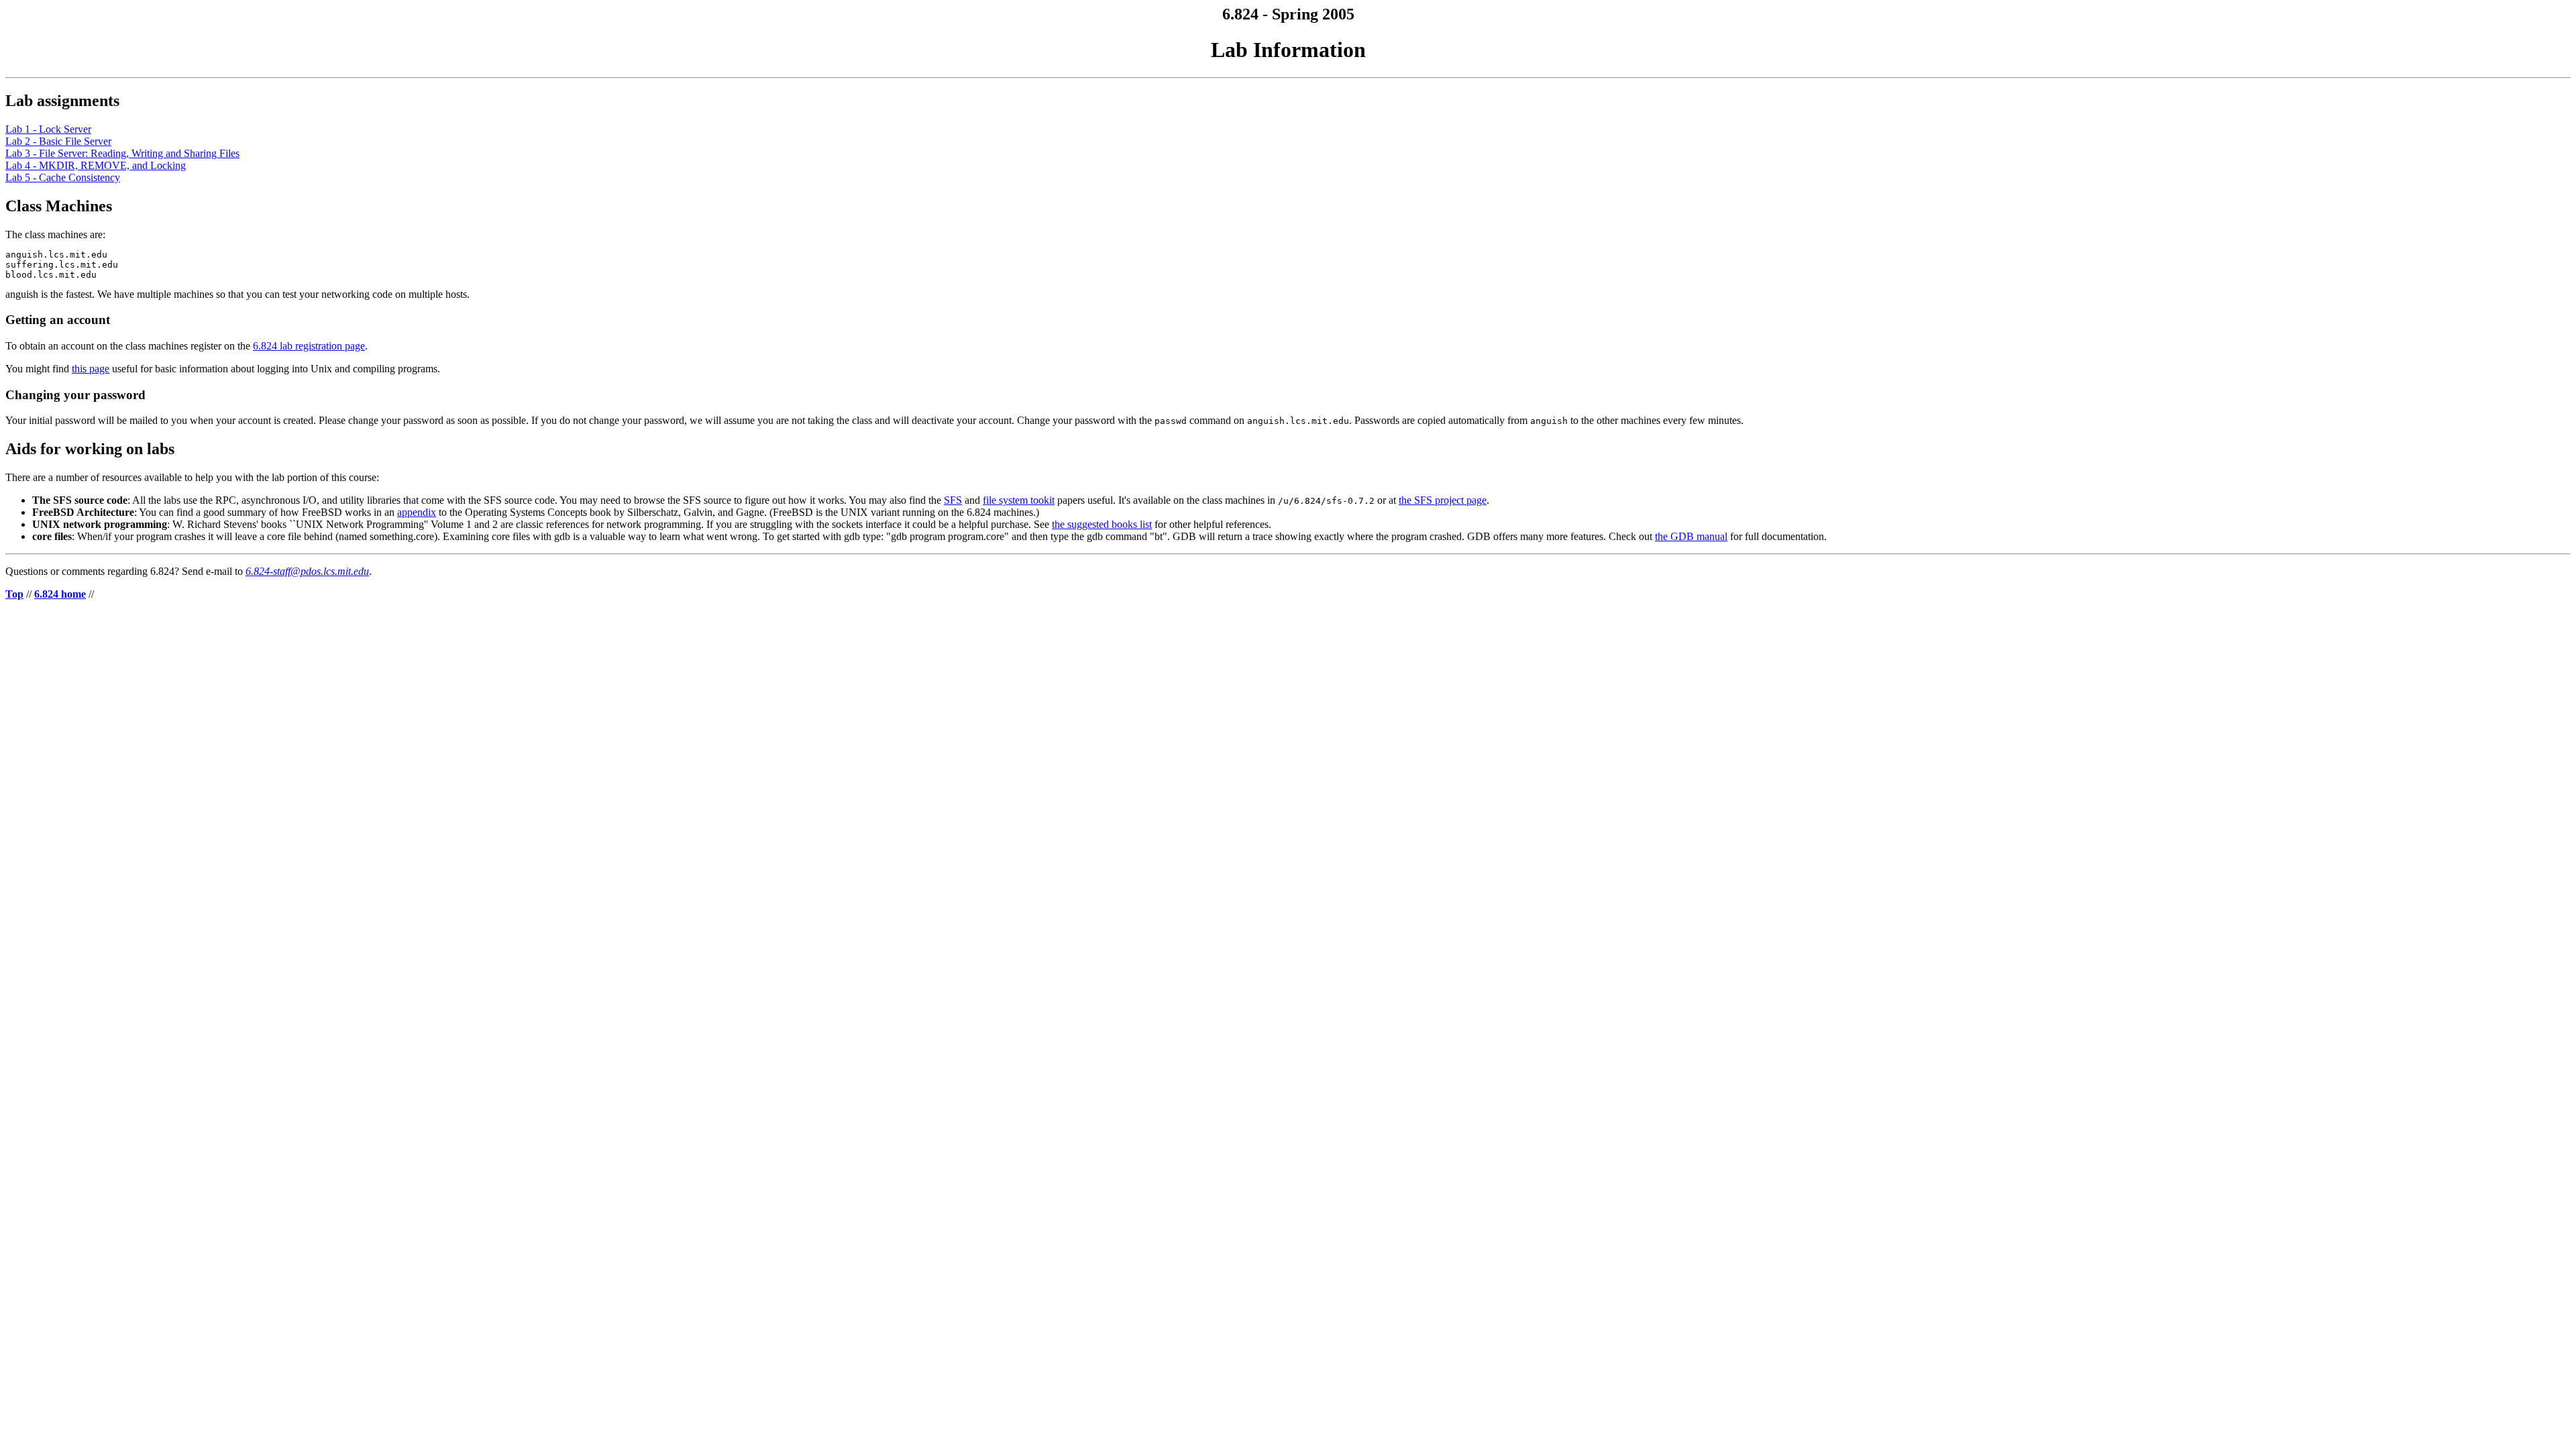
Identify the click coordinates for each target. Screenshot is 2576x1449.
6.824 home (60, 594)
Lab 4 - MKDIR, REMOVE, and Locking (96, 165)
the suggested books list (1102, 524)
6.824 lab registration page (309, 346)
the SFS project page (1443, 500)
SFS (953, 500)
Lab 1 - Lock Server (48, 129)
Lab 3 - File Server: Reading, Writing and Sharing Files (122, 153)
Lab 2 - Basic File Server (58, 141)
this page (91, 369)
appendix (417, 512)
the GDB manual (1691, 536)
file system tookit (1019, 500)
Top (14, 594)
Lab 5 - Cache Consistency (63, 177)
